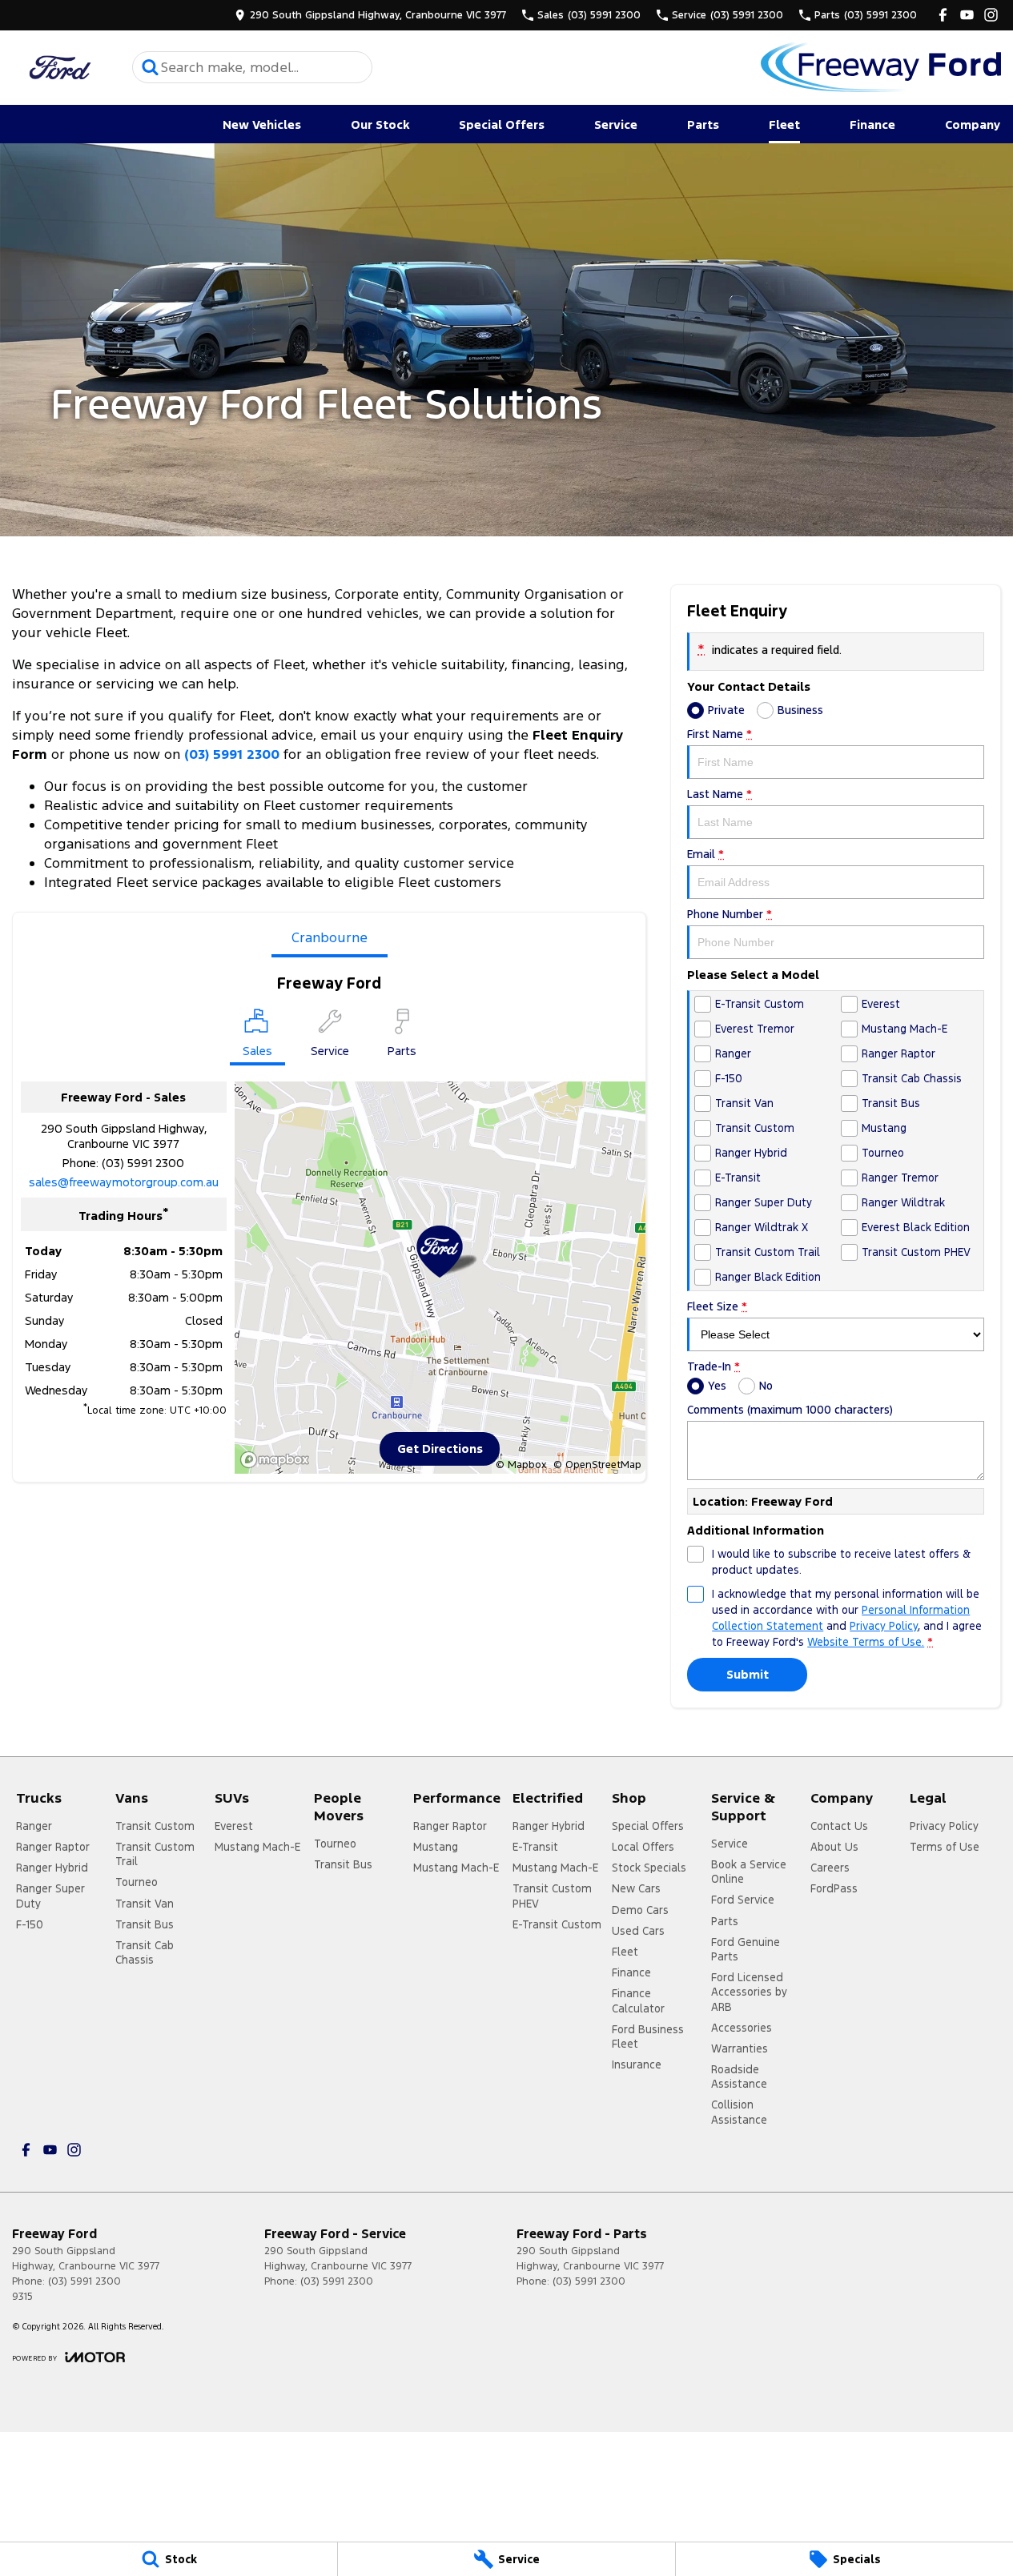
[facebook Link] (943, 15)
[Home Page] (60, 68)
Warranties (740, 2048)
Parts (703, 124)
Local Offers (643, 1847)
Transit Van (145, 1904)
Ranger (34, 1826)
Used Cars (638, 1931)
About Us (834, 1847)
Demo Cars (640, 1910)
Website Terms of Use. (866, 1642)
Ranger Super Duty (50, 1896)
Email (705, 854)
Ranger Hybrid (52, 1868)
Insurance (637, 2064)
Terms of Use (945, 1847)
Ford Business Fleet (648, 2036)
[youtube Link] (967, 15)
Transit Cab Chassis (145, 1952)
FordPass (834, 1888)
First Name (720, 734)
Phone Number (730, 914)
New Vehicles (262, 124)
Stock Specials (649, 1868)
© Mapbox (521, 1465)
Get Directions (440, 1448)
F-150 (30, 1924)
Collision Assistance (739, 2112)
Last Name (720, 794)
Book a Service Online (749, 1872)
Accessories (742, 2028)
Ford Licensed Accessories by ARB (749, 1992)
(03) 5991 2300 (232, 754)
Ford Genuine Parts (746, 1949)
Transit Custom (155, 1826)
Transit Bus (145, 1924)
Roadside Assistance (739, 2076)
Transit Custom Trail (155, 1854)
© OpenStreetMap (597, 1465)
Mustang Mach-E (257, 1847)
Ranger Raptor (53, 1847)
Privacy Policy (884, 1626)
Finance (872, 124)
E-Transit (535, 1847)
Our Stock (380, 124)
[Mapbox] (278, 1460)
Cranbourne (330, 937)
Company (973, 124)
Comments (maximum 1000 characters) (790, 1410)
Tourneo (137, 1882)
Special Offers (502, 124)
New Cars (636, 1888)
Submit (748, 1674)
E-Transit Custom (557, 1924)
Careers (830, 1868)
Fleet (784, 124)
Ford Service (743, 1900)
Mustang (436, 1847)
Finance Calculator (638, 2000)
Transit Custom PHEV (552, 1896)
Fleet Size (717, 1306)
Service (616, 124)
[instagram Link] (991, 15)
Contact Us (839, 1826)
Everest (234, 1826)
